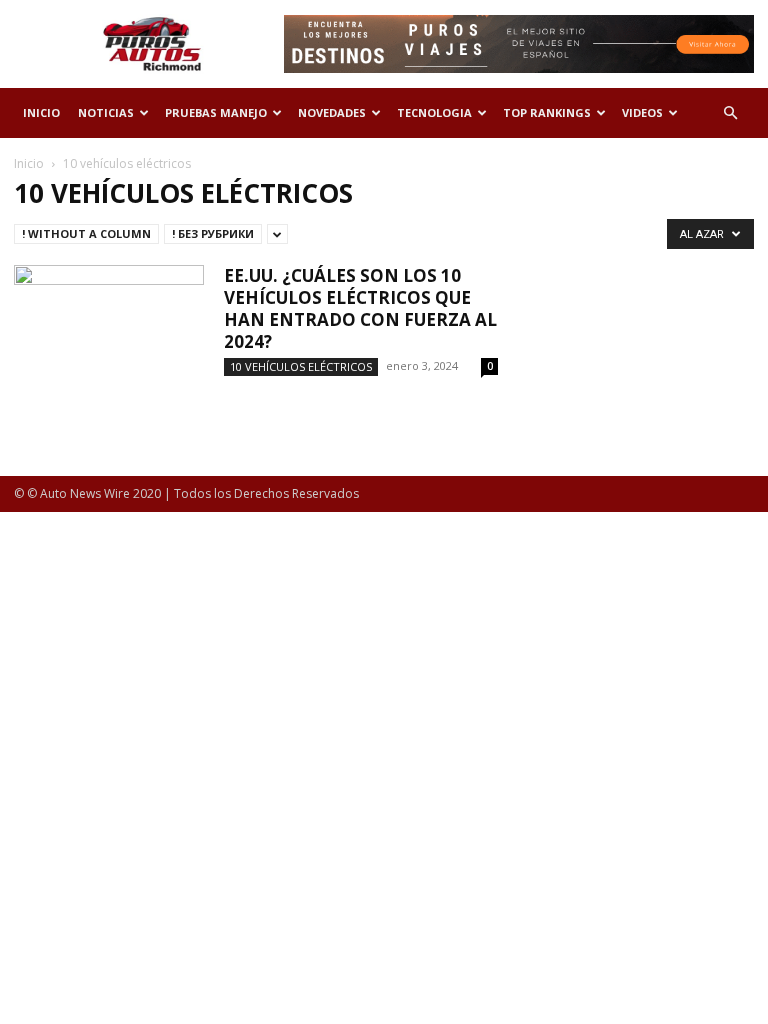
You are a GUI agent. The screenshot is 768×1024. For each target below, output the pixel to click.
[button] (730, 113)
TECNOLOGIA (434, 112)
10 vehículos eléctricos (301, 366)
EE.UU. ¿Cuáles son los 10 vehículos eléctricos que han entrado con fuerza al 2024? (360, 308)
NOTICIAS (106, 112)
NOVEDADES (332, 112)
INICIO (41, 112)
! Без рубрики (213, 233)
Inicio (29, 163)
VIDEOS (642, 112)
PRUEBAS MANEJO (216, 112)
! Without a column (86, 233)
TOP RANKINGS (547, 112)
